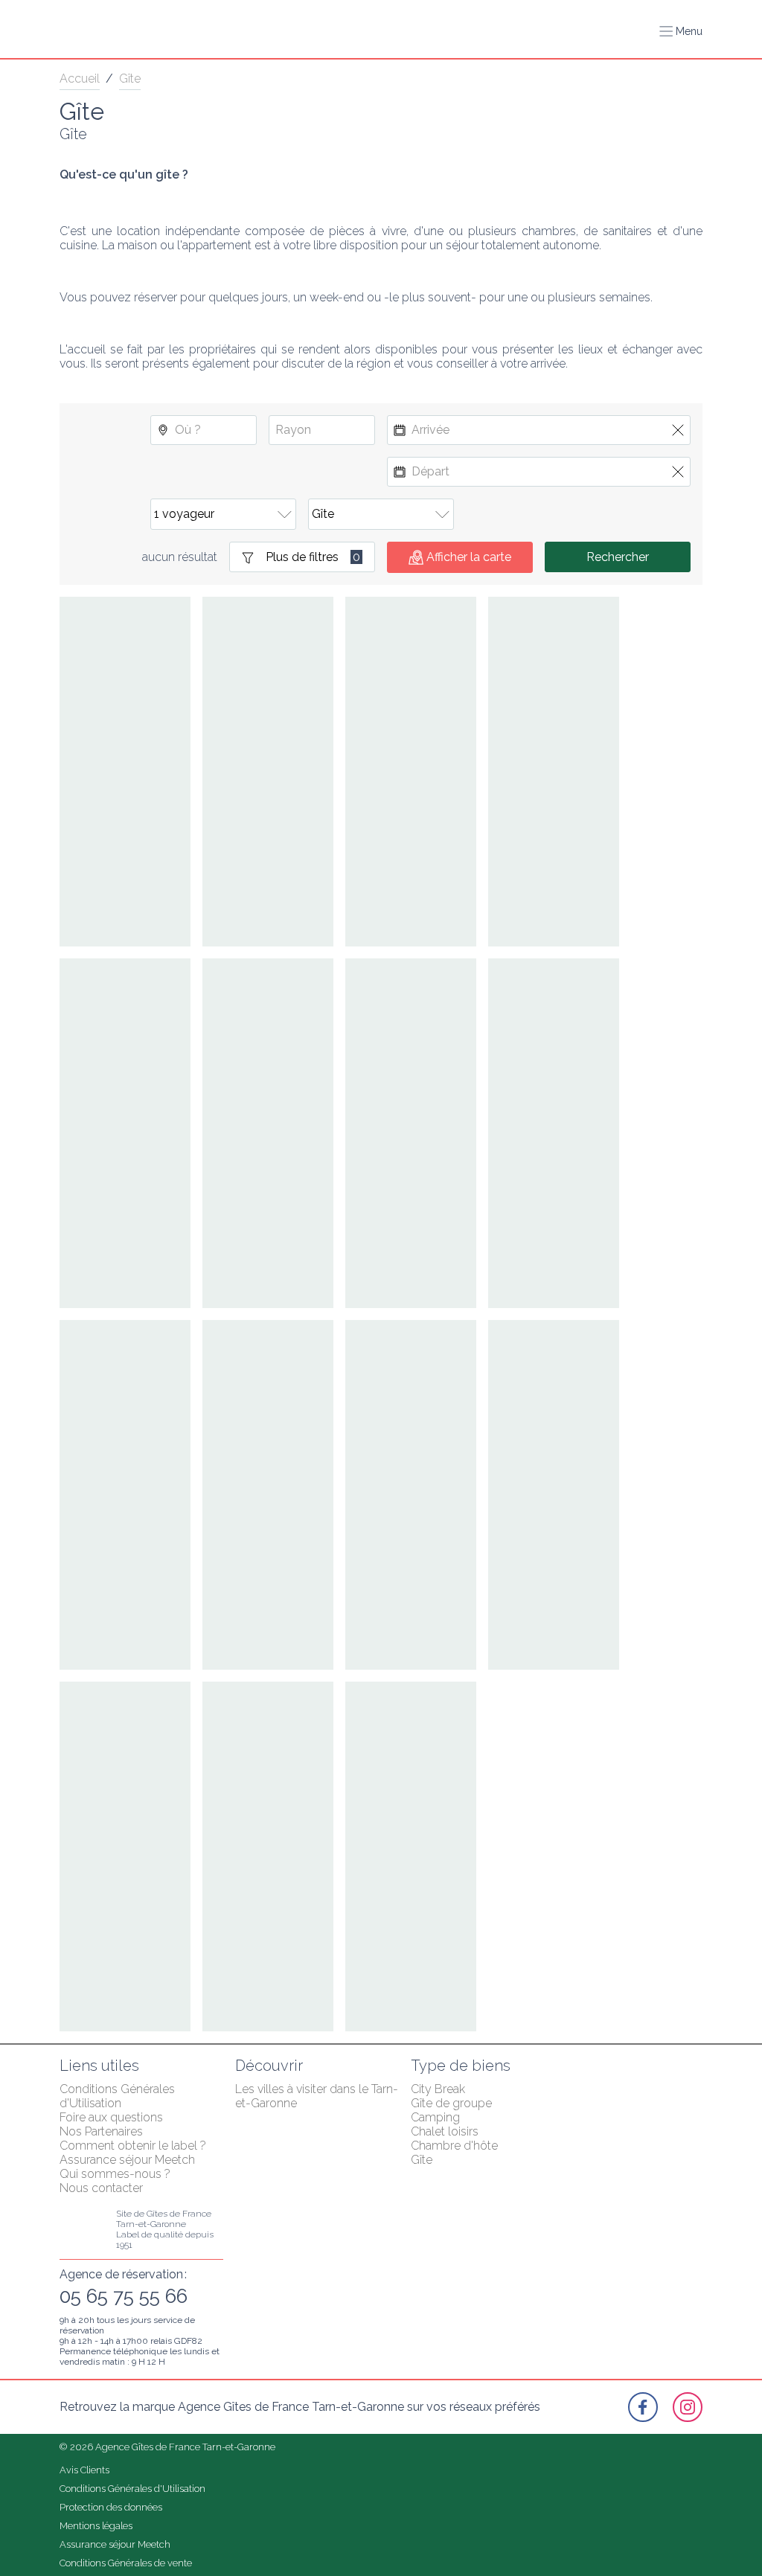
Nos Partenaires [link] (101, 2131)
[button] (681, 31)
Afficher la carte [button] (469, 557)
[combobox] (204, 430)
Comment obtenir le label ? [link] (133, 2146)
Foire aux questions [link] (111, 2117)
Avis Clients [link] (84, 2470)
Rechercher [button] (618, 557)
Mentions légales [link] (96, 2526)
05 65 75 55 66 (124, 2296)
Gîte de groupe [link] (451, 2103)
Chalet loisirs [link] (445, 2131)
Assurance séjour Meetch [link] (127, 2160)
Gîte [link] (130, 79)
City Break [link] (438, 2089)
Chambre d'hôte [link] (454, 2146)
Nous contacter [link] (101, 2188)
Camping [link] (435, 2117)
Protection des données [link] (111, 2507)
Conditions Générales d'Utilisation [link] (119, 2096)
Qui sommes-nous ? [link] (115, 2174)
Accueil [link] (80, 79)
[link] (643, 2407)
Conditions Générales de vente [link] (126, 2563)
